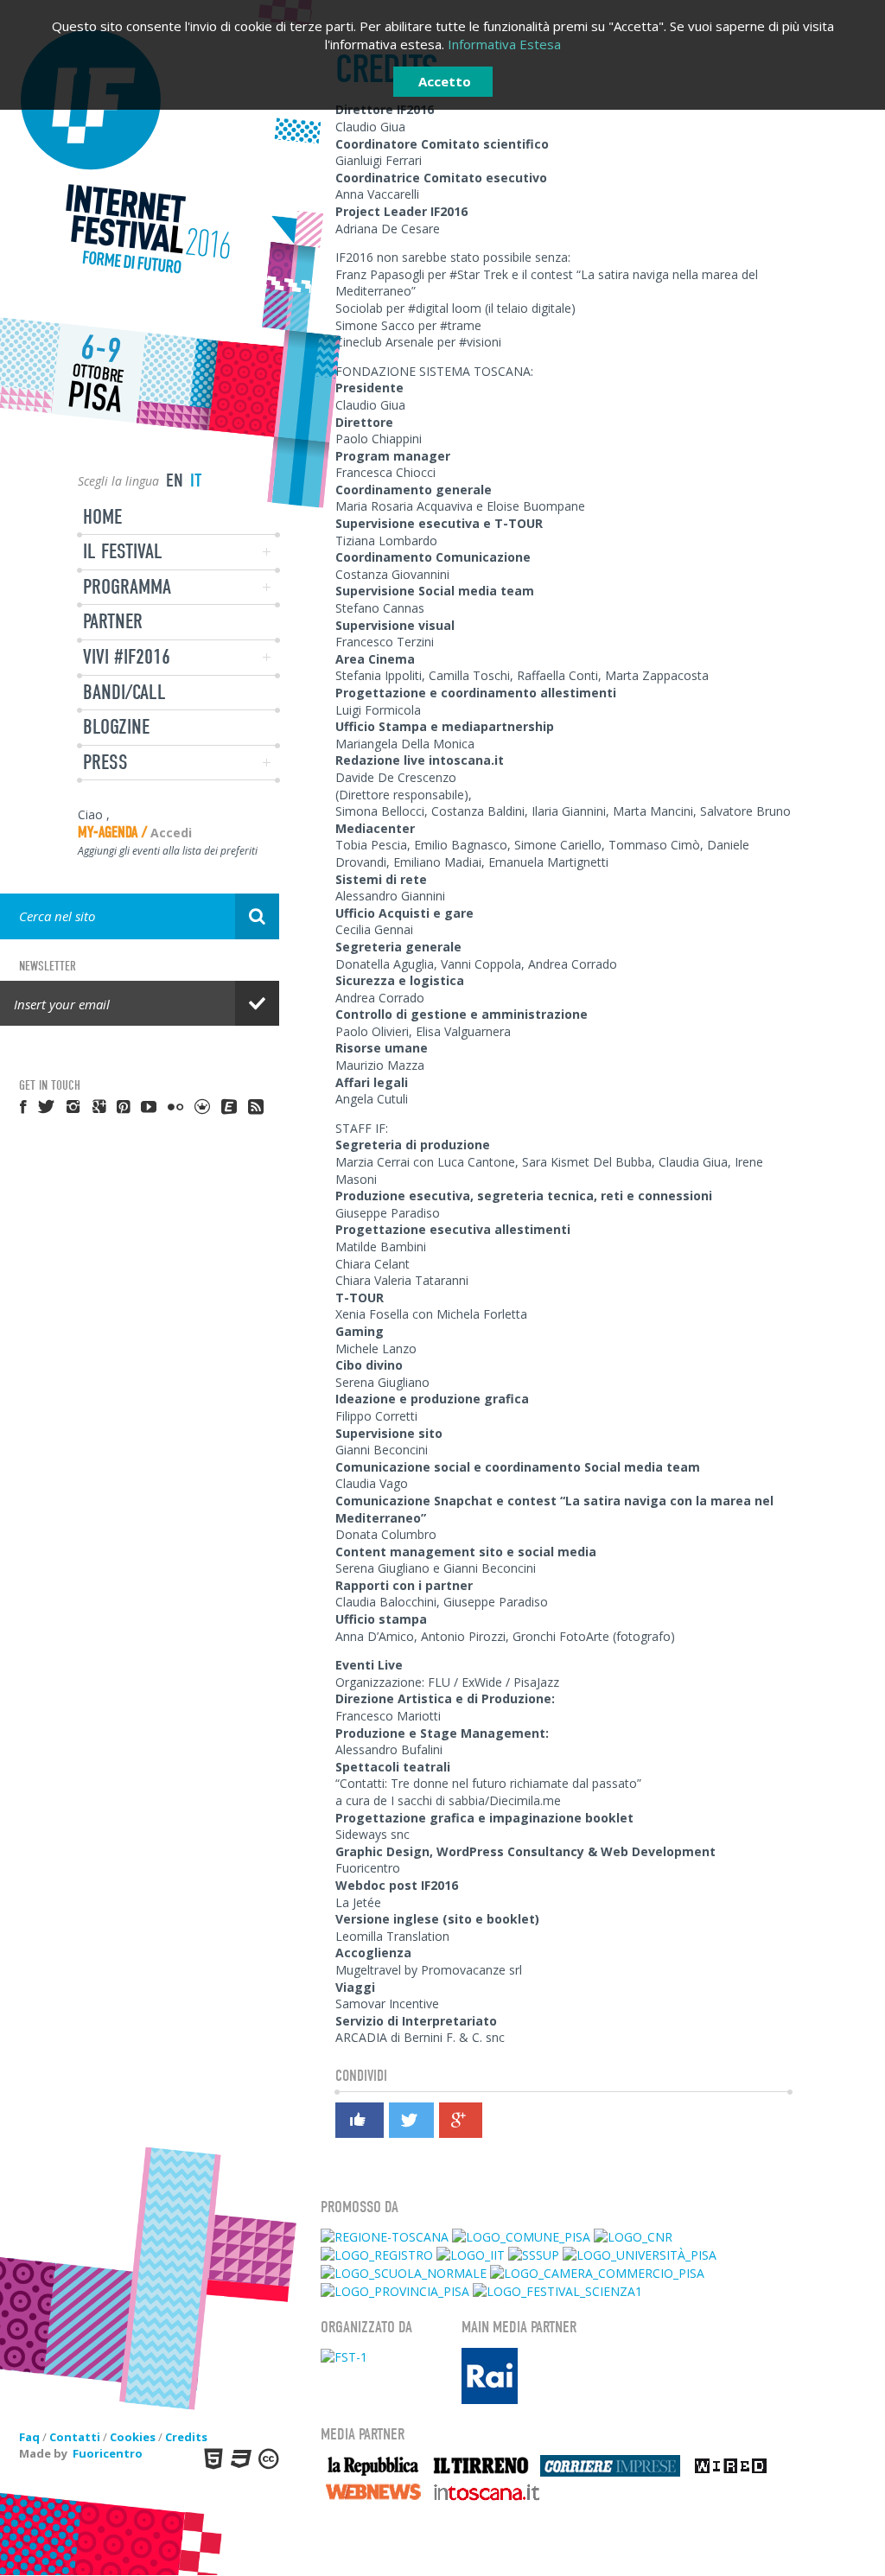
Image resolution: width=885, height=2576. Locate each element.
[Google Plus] (460, 2121)
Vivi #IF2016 (127, 657)
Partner (113, 621)
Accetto (445, 81)
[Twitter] (411, 2121)
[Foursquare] (203, 1106)
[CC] (267, 2458)
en (175, 480)
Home (102, 517)
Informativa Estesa (504, 44)
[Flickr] (176, 1106)
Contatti (75, 2437)
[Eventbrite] (230, 1106)
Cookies (133, 2437)
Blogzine (116, 727)
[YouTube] (150, 1106)
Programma (127, 587)
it (196, 480)
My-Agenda (108, 833)
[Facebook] (359, 2123)
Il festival (123, 551)
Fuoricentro (108, 2453)
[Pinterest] (124, 1106)
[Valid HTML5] (212, 2458)
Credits (186, 2437)
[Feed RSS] (257, 1106)
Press (105, 762)
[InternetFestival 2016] (140, 153)
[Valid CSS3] (239, 2458)
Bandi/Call (124, 692)
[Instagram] (74, 1106)
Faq (29, 2437)
